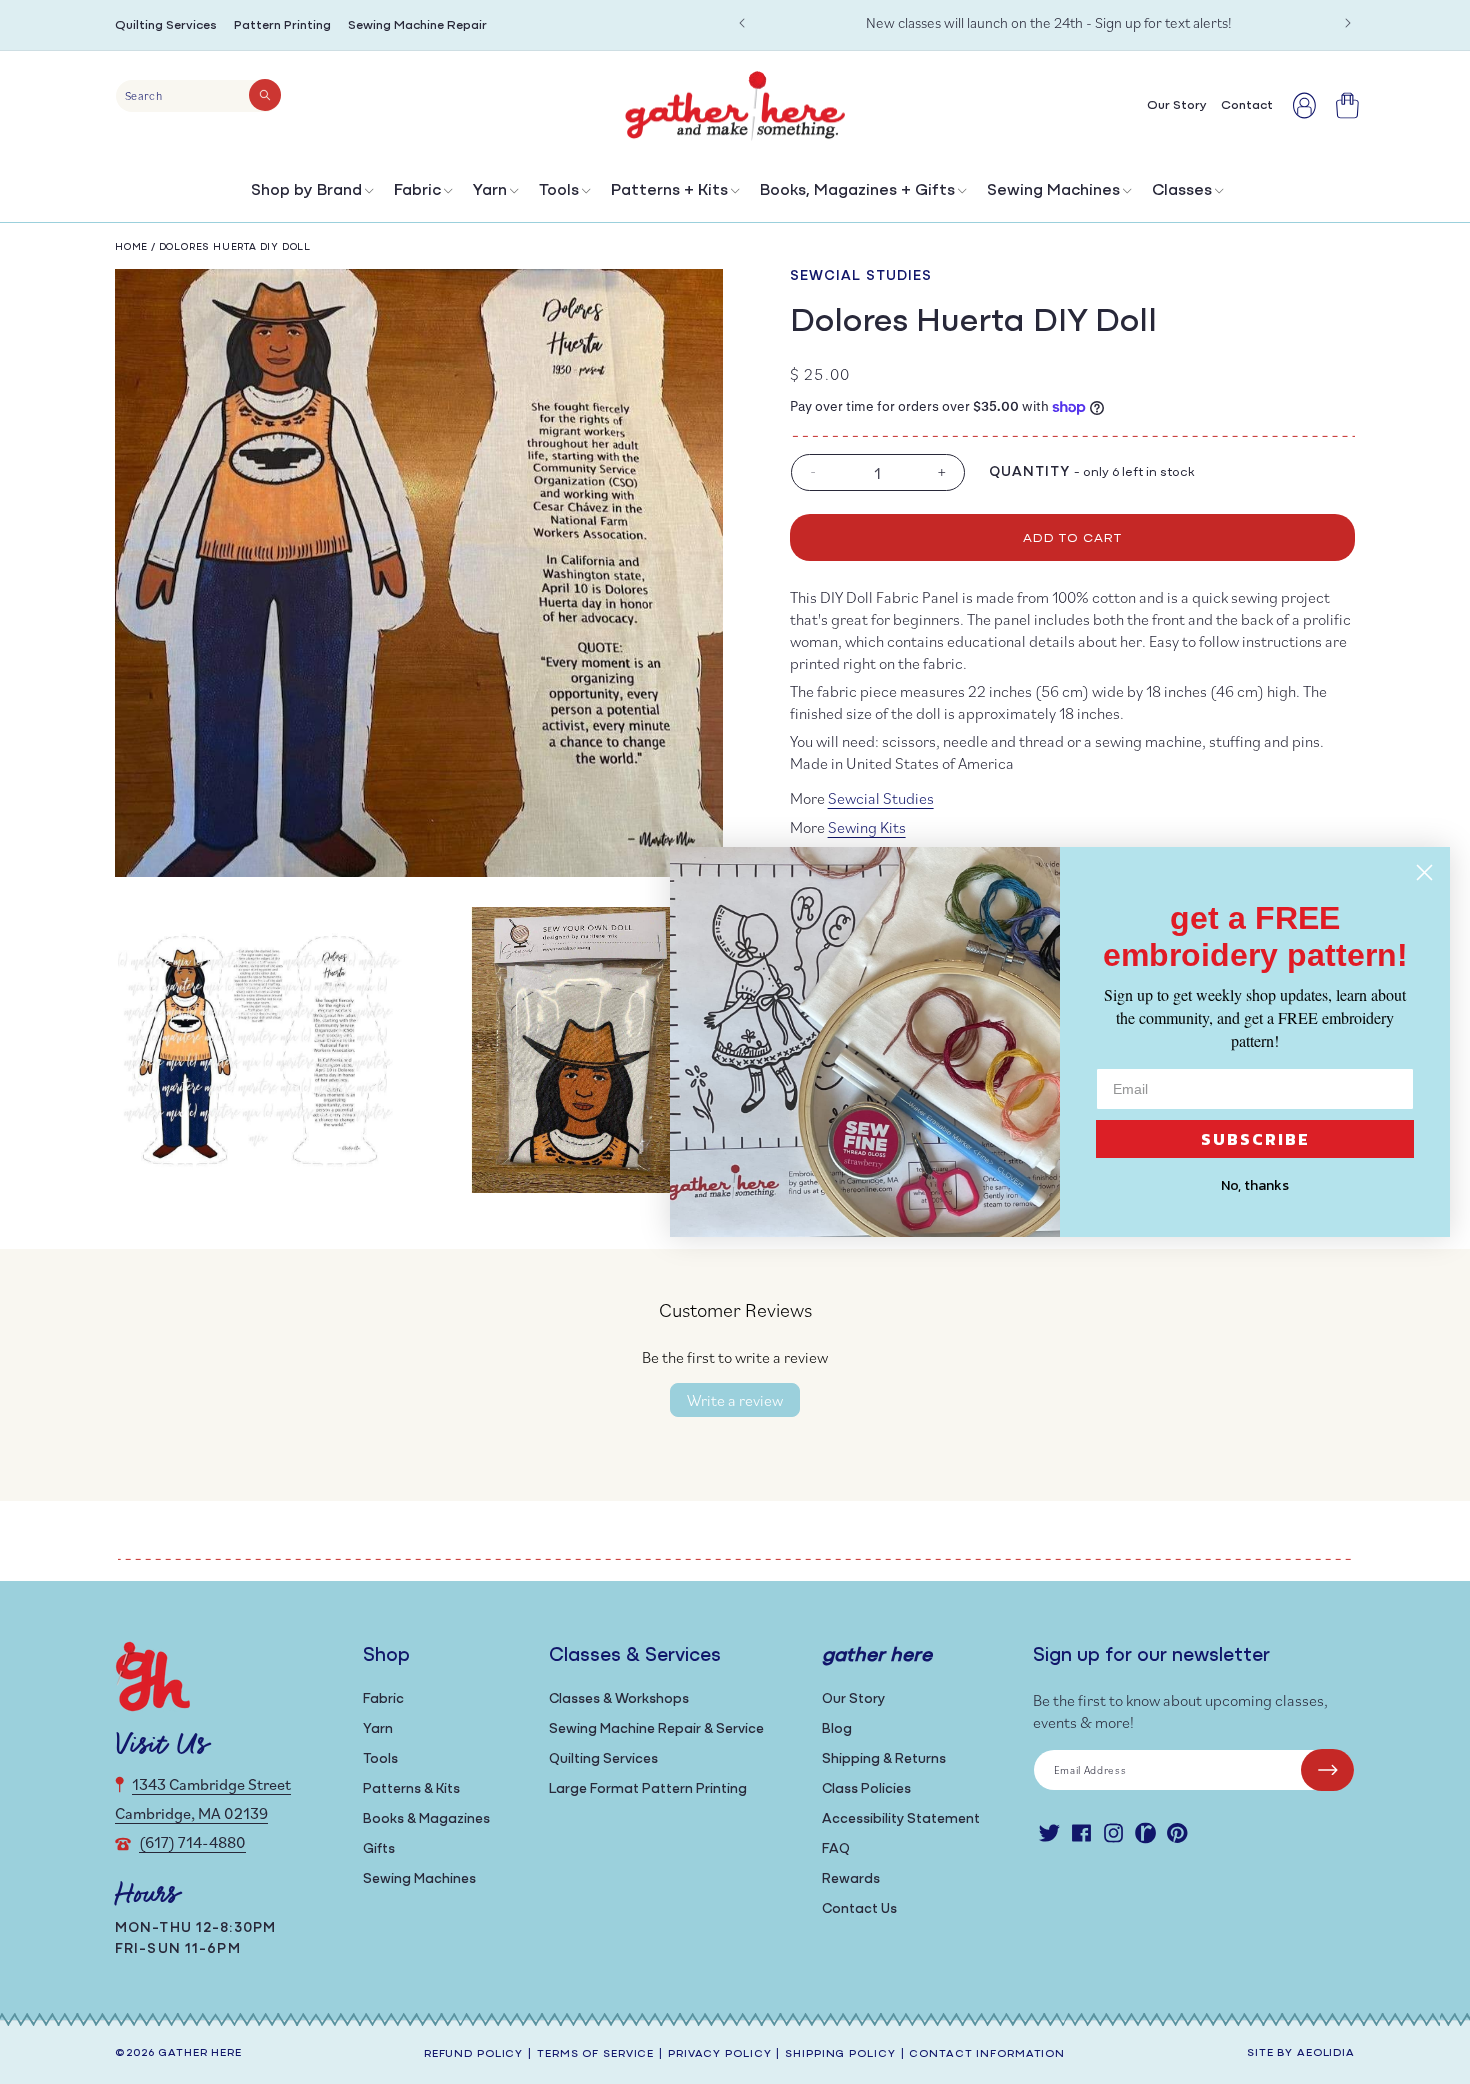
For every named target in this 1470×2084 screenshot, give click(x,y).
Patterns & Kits (411, 1789)
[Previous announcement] (742, 23)
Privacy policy (719, 2054)
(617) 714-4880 (192, 1842)
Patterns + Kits (669, 191)
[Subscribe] (1327, 1770)
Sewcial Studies (861, 276)
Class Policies (866, 1789)
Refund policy (473, 2054)
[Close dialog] (1424, 872)
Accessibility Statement (901, 1819)
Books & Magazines (426, 1819)
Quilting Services (166, 25)
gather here (200, 2053)
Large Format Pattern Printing (648, 1789)
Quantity (1030, 472)
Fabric (417, 191)
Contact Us (859, 1909)
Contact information (987, 2054)
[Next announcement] (1348, 23)
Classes (1182, 191)
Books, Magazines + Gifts (857, 191)
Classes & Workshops (619, 1699)
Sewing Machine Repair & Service (656, 1729)
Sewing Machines (1053, 191)
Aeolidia (1326, 2053)
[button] (310, 195)
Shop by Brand (306, 191)
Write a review (735, 1400)
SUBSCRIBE (1255, 1139)
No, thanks (1255, 1185)
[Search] (265, 95)
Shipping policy (840, 2054)
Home (131, 247)
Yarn (490, 191)
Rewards (851, 1879)
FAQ (836, 1849)
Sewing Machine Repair (417, 25)
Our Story (853, 1699)
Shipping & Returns (884, 1759)
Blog (837, 1729)
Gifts (379, 1849)
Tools (559, 191)
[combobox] (198, 96)
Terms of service (595, 2054)
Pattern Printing (282, 25)
